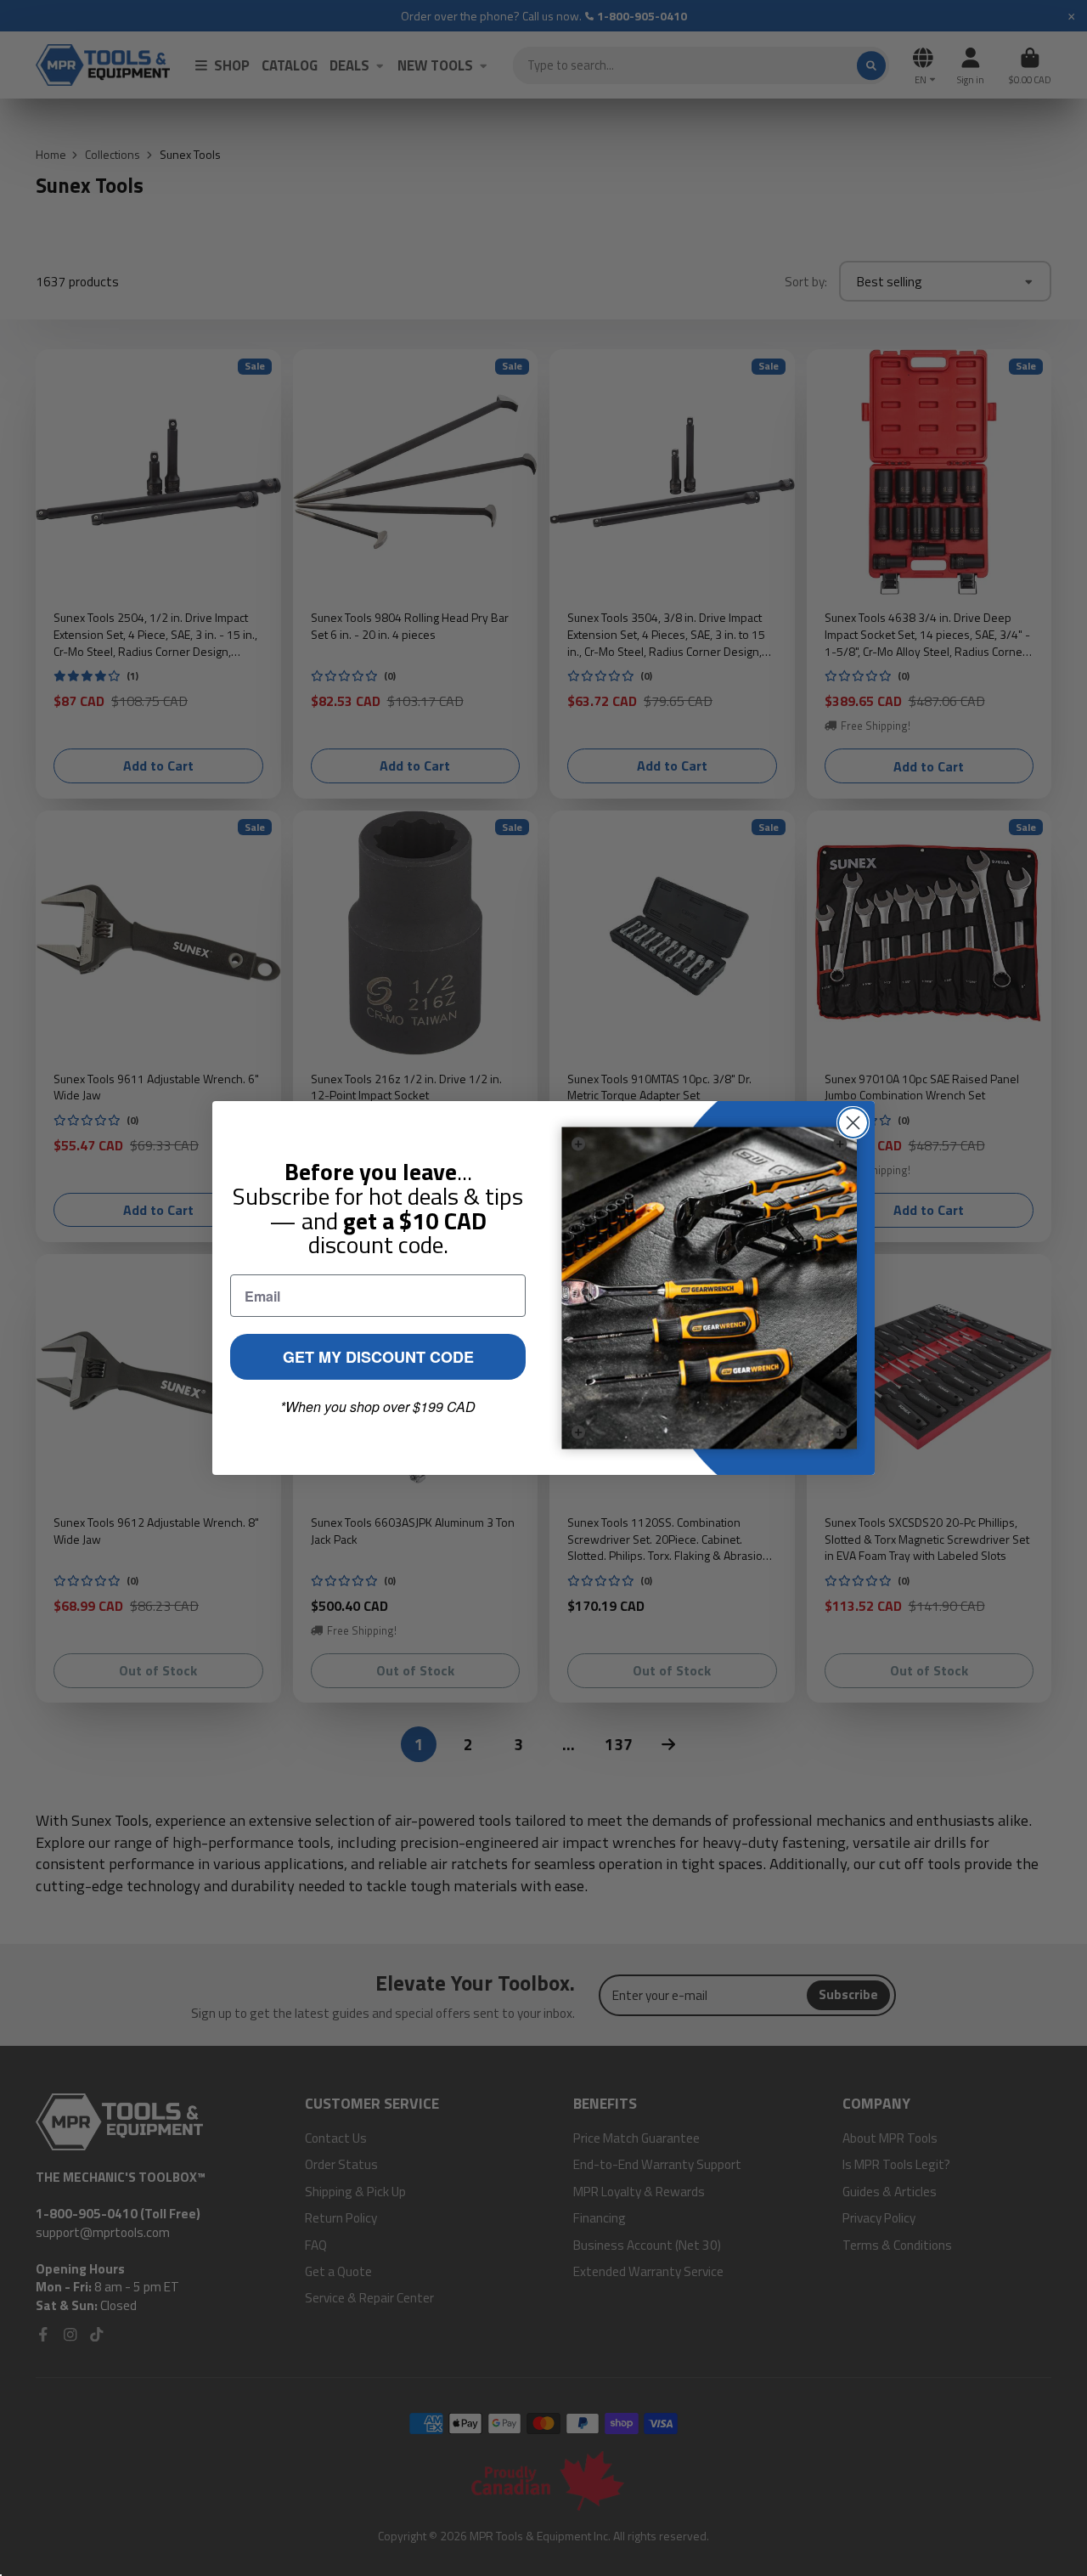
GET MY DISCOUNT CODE (378, 1357)
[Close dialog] (853, 1123)
